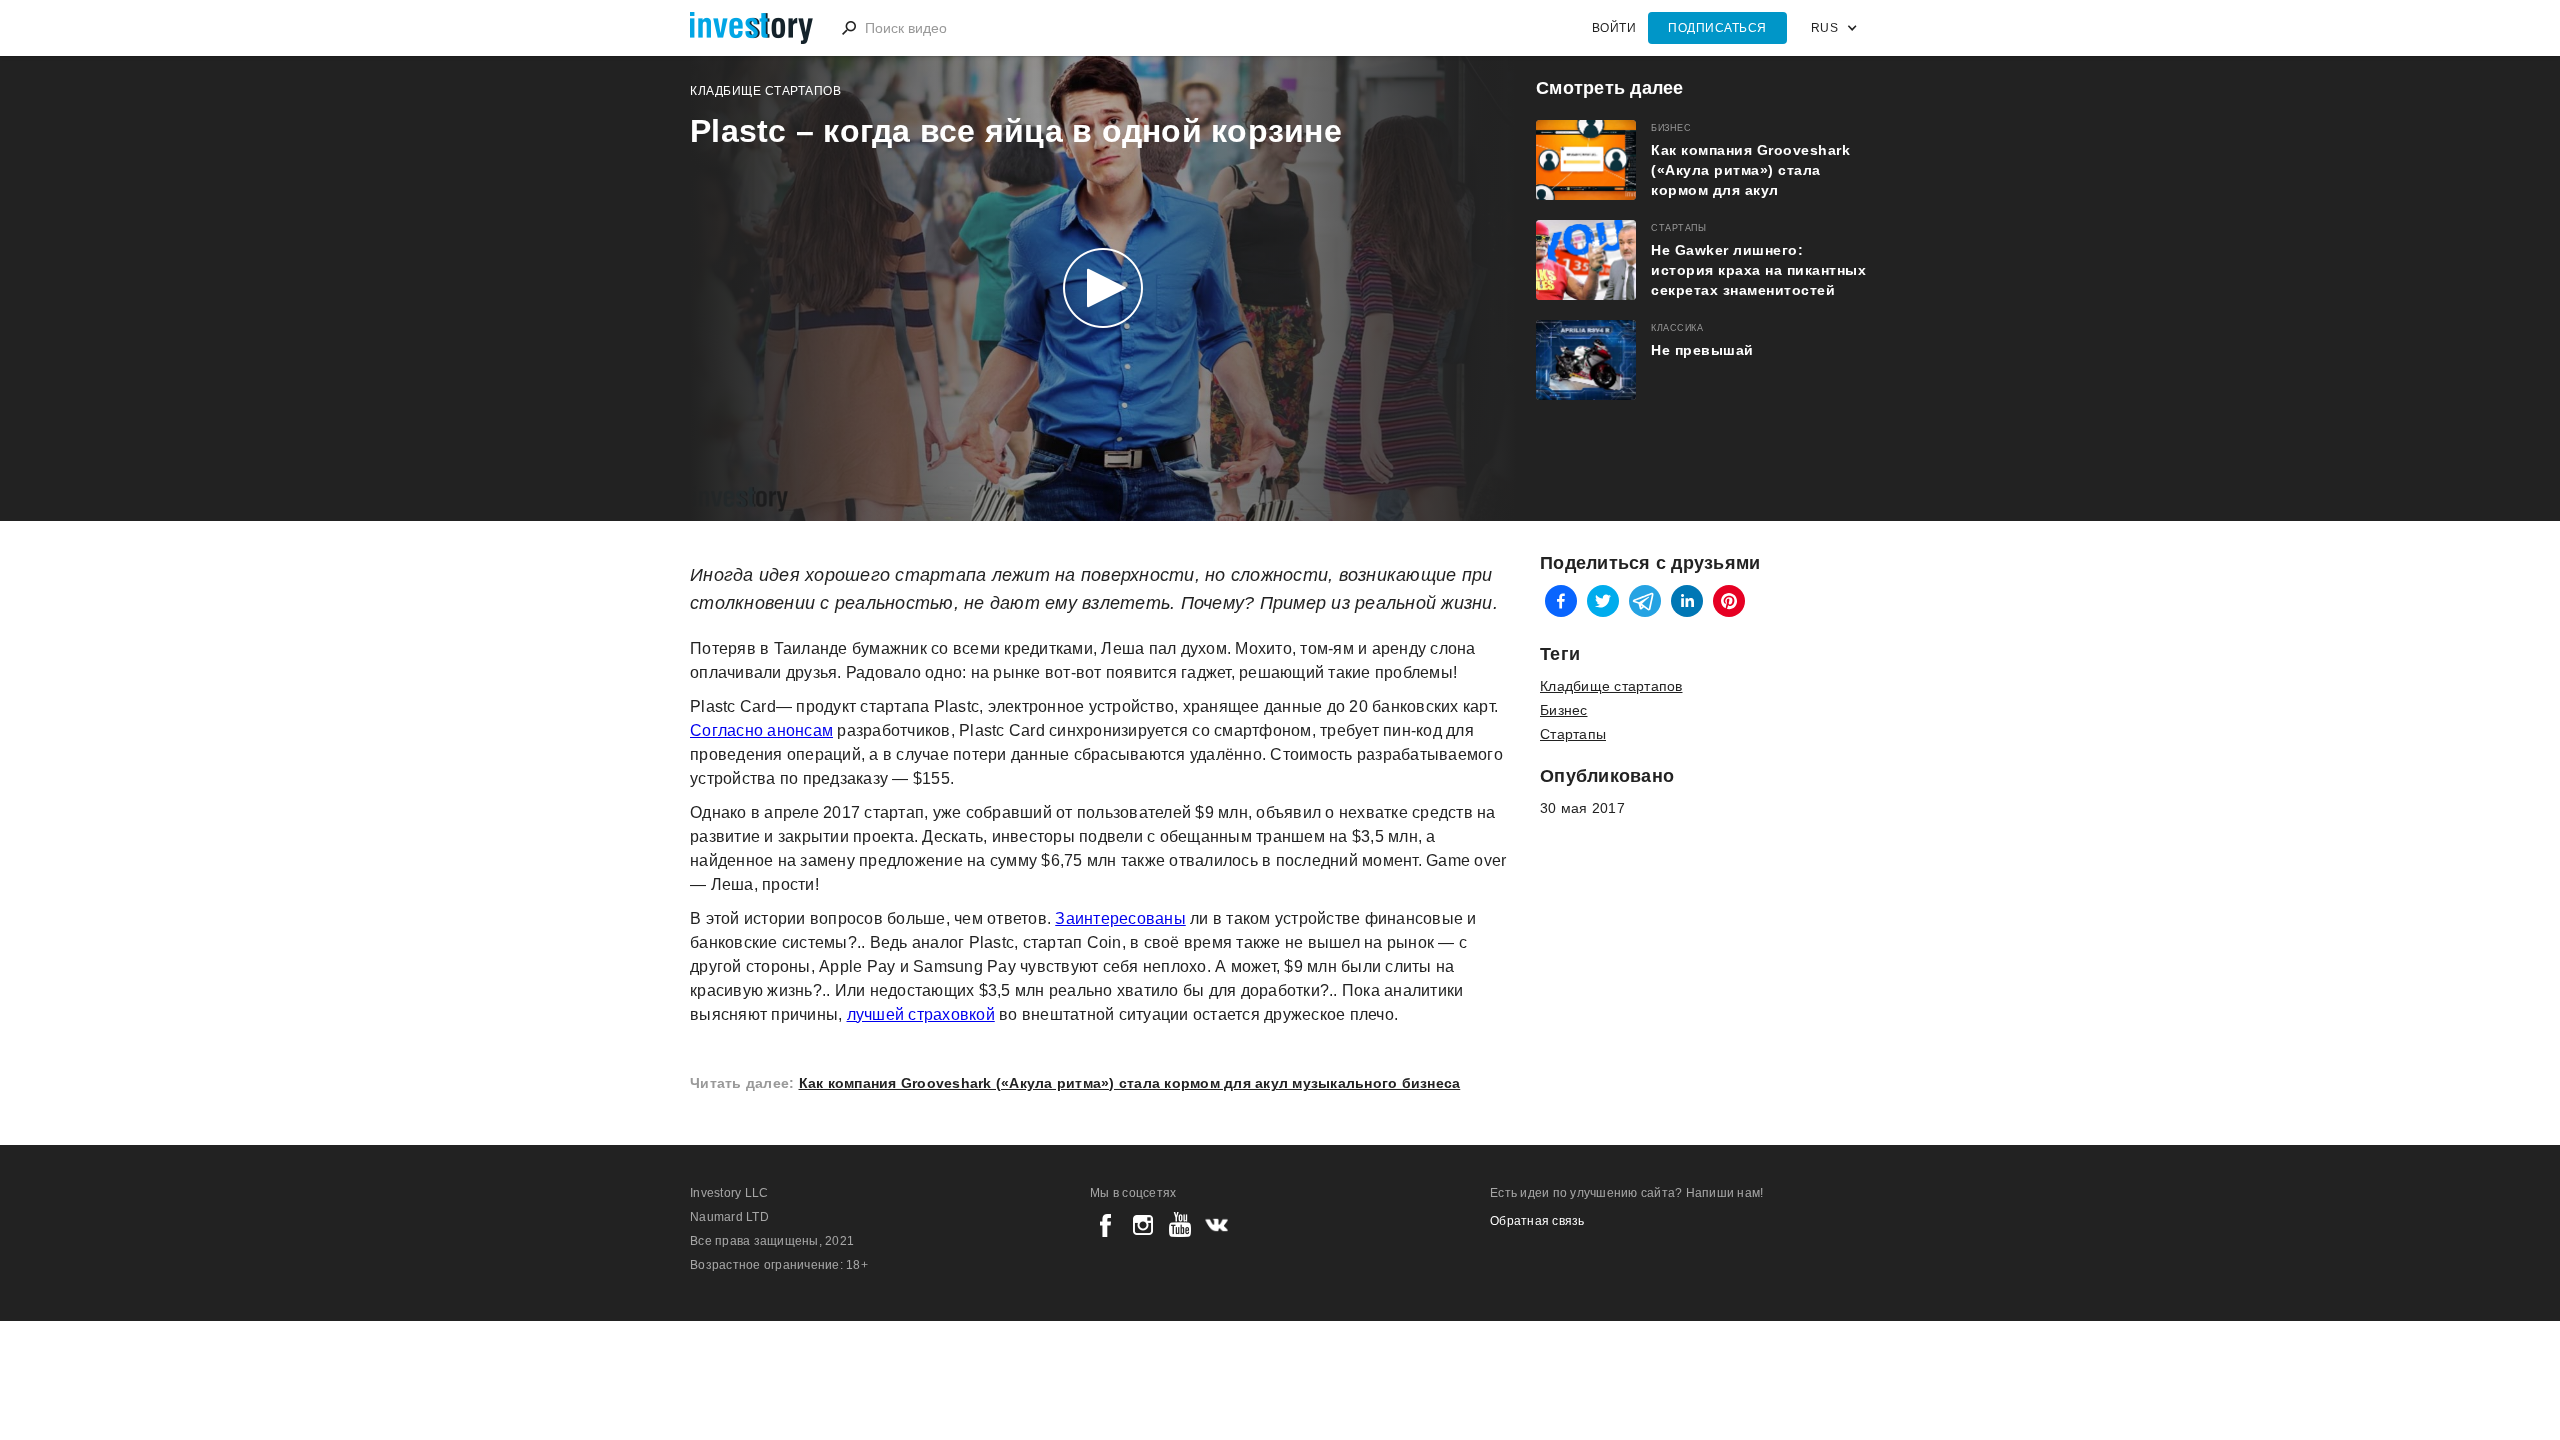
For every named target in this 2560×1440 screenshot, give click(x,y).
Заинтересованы (1120, 918)
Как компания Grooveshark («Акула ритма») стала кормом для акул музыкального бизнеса (1130, 1083)
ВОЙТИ (1614, 28)
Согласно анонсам (761, 730)
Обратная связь (1537, 1221)
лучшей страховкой (921, 1014)
